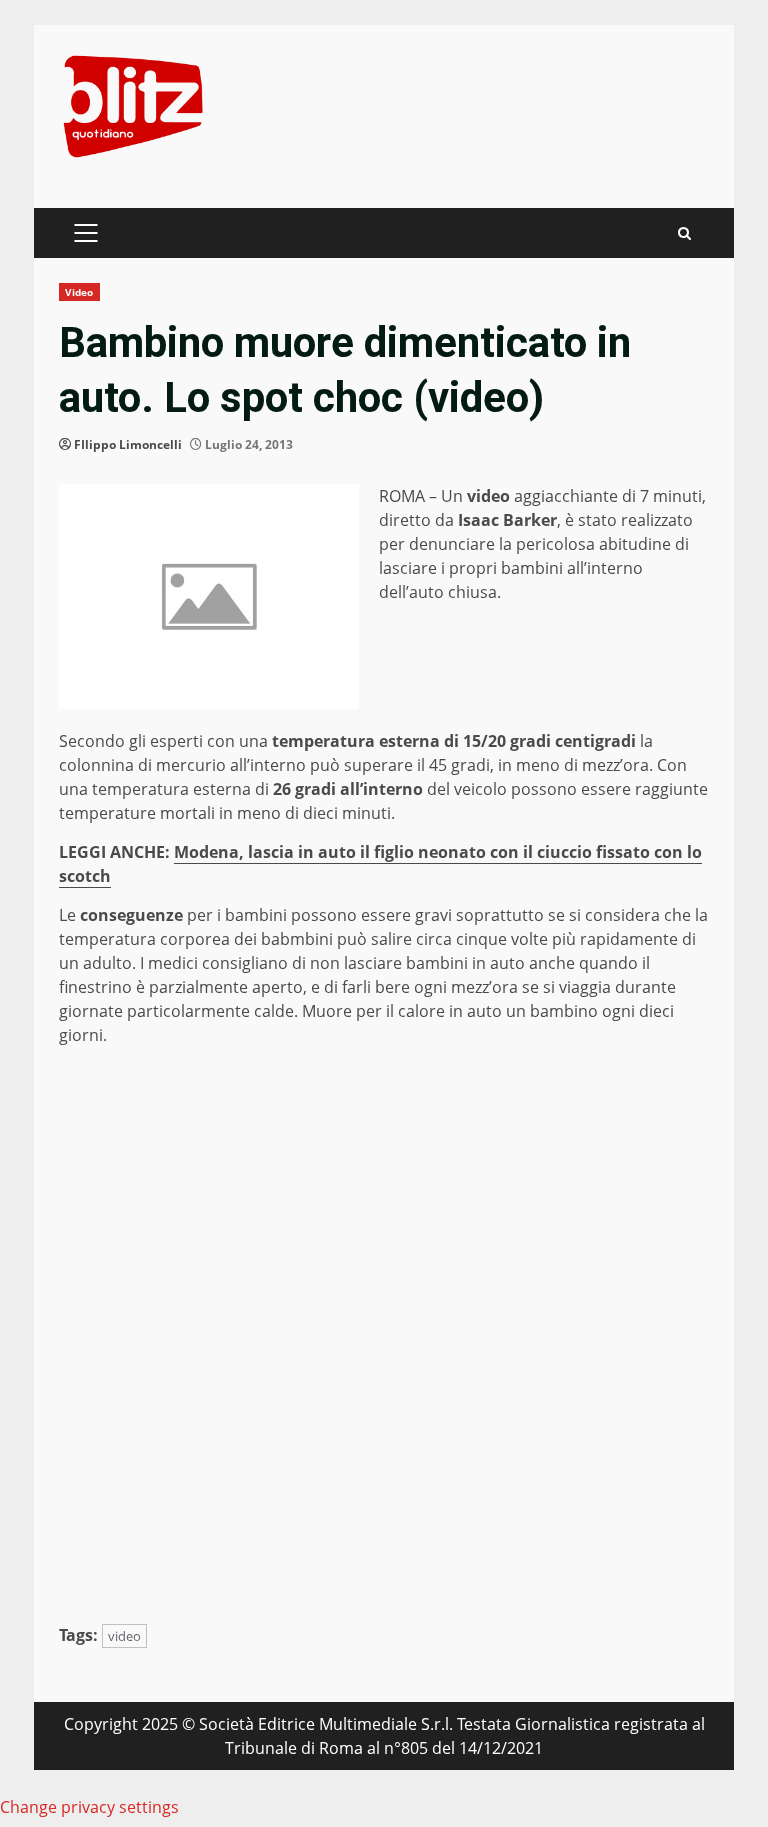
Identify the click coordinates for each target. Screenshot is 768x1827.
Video (79, 292)
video (124, 1636)
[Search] (684, 233)
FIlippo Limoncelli (128, 444)
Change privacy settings (89, 1807)
